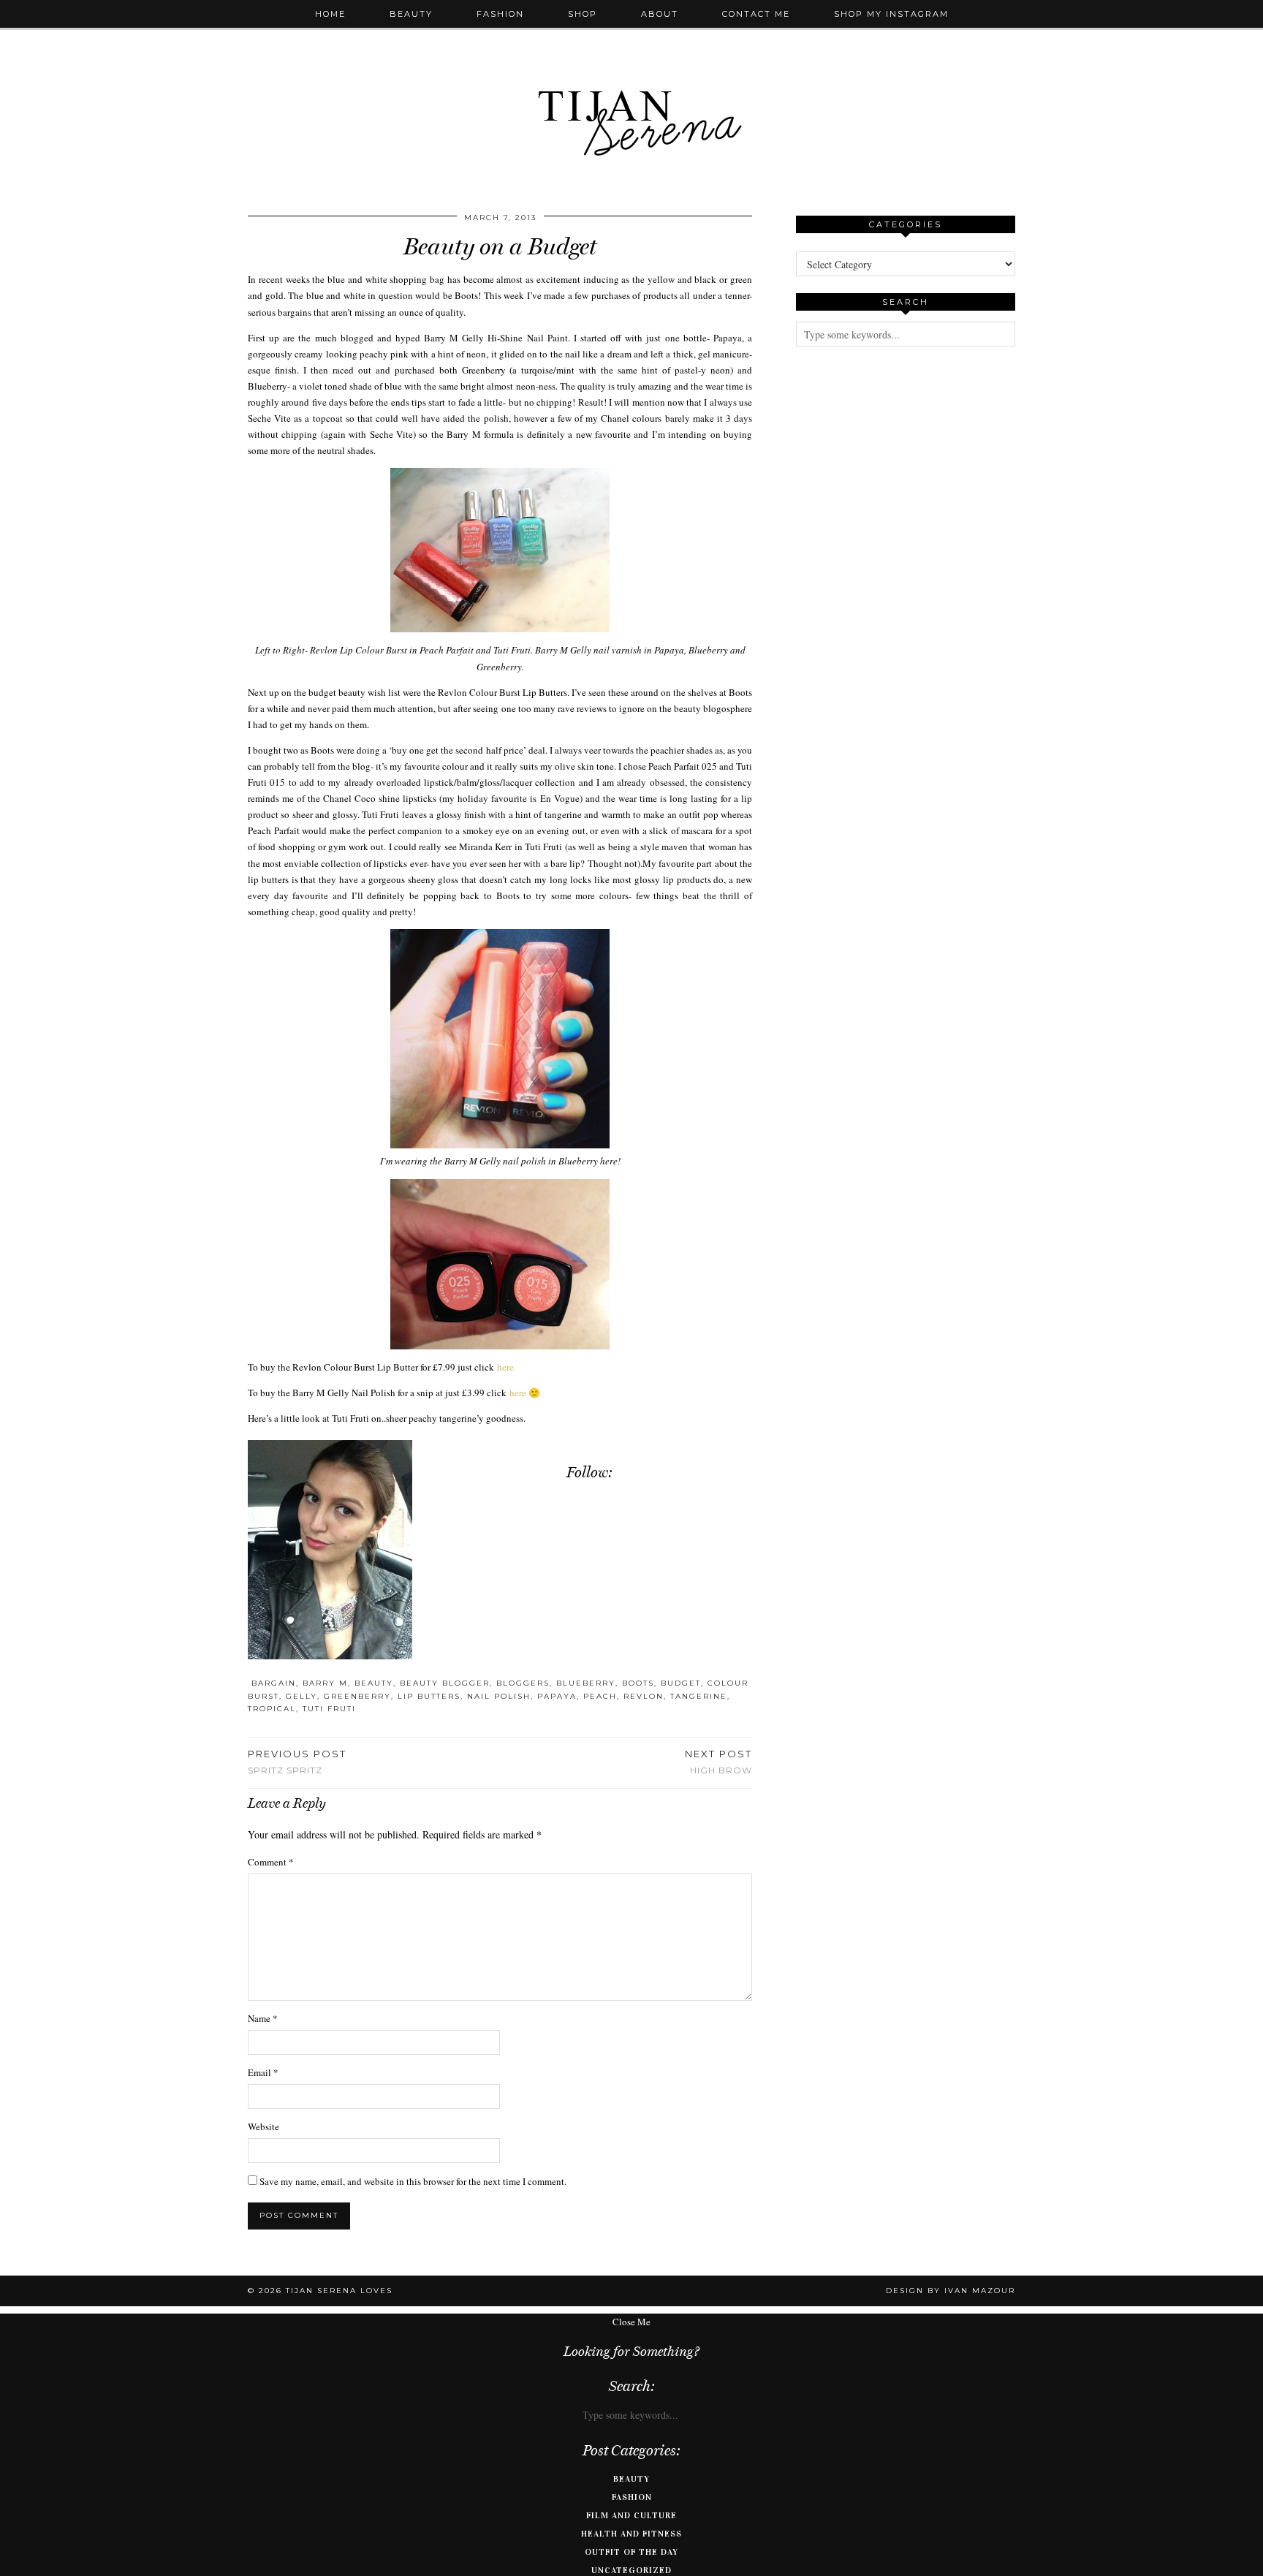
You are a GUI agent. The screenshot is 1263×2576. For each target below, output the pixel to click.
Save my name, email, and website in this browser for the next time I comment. (413, 2181)
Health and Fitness (631, 2534)
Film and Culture (631, 2515)
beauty (374, 1683)
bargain (274, 1683)
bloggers (523, 1683)
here (505, 1367)
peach (600, 1696)
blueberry (586, 1683)
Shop (583, 14)
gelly (301, 1696)
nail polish (499, 1696)
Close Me (631, 2322)
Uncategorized (631, 2570)
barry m (325, 1683)
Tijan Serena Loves (339, 2291)
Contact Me (756, 14)
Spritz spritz (297, 1762)
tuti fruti (329, 1709)
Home (330, 14)
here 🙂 (525, 1393)
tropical (272, 1709)
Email (263, 2072)
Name (263, 2018)
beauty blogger (445, 1683)
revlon (644, 1696)
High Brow (718, 1762)
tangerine (699, 1696)
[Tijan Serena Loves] (631, 86)
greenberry (357, 1696)
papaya (557, 1696)
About (660, 14)
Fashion (500, 14)
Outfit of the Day (631, 2552)
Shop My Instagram (891, 14)
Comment (271, 1862)
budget (681, 1683)
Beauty (411, 14)
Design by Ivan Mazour (951, 2291)
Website (263, 2126)
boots (638, 1683)
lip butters (429, 1696)
